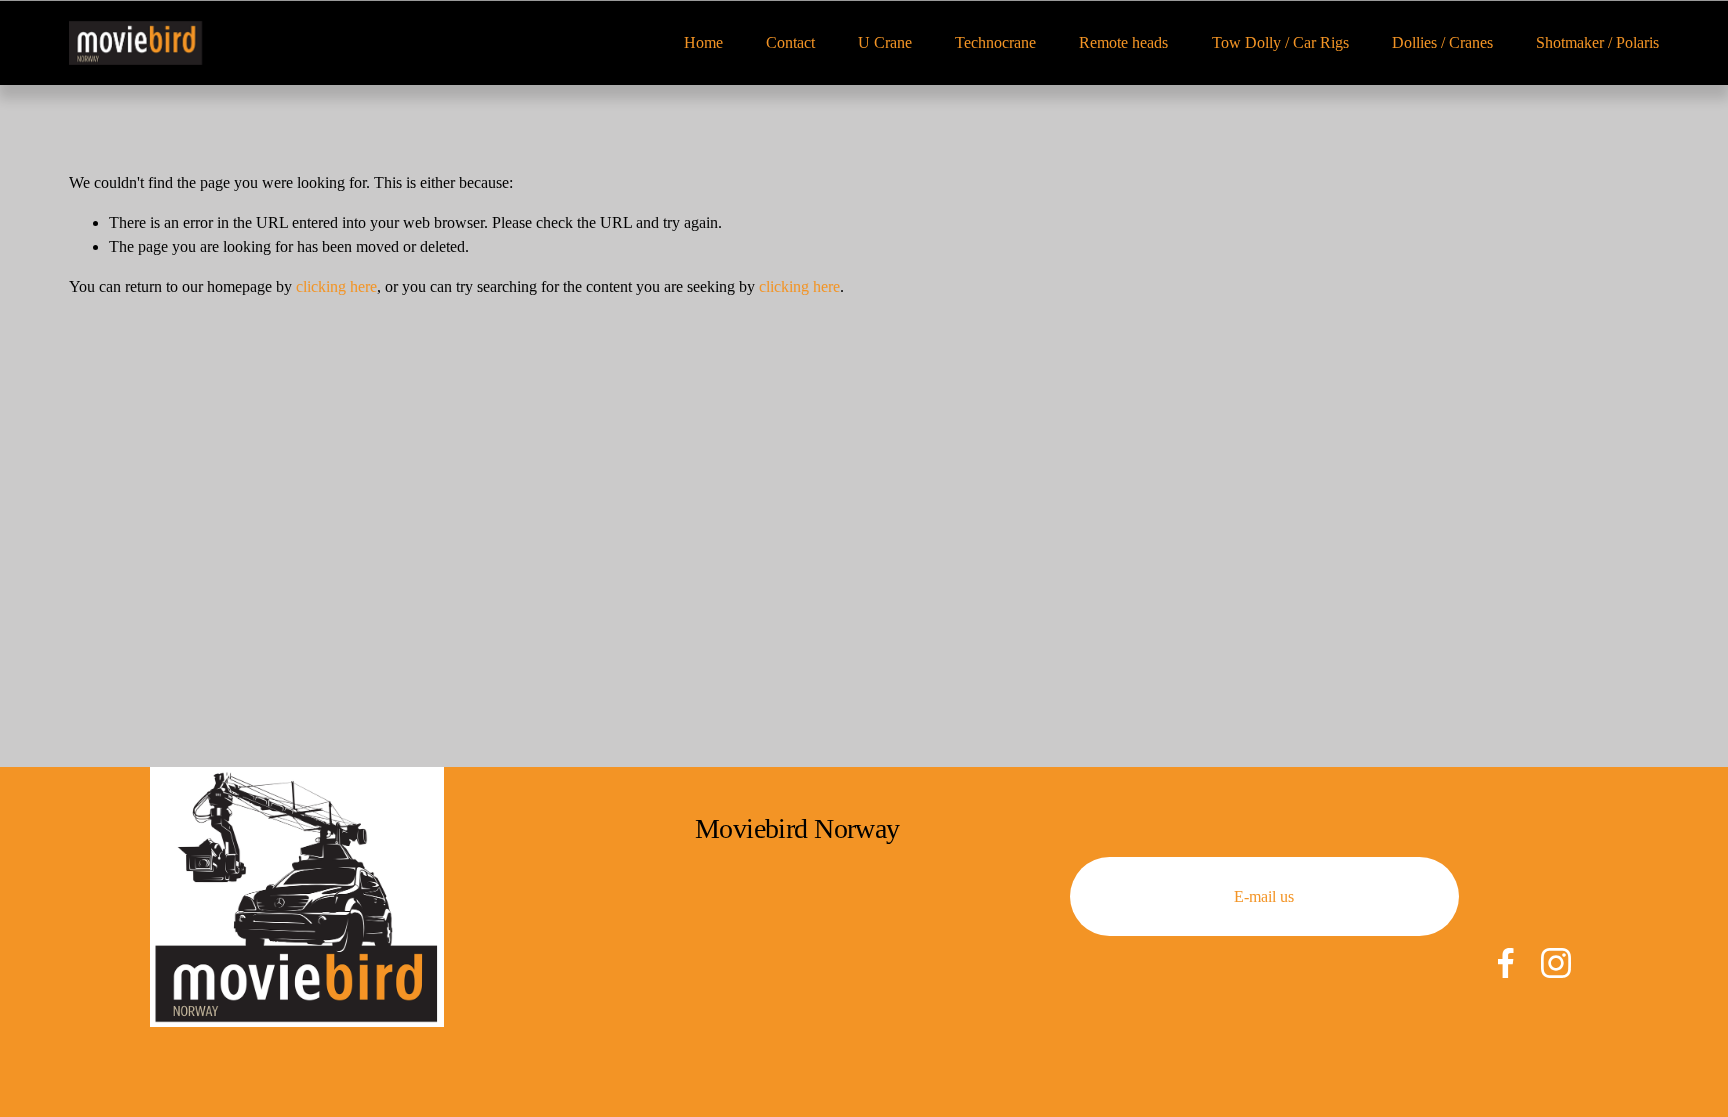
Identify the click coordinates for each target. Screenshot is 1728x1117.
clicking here (336, 286)
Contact (790, 42)
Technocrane (995, 42)
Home (703, 42)
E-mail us (1264, 896)
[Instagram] (1556, 963)
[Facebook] (1506, 963)
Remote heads (1123, 42)
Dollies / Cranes (1442, 42)
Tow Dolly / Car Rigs (1280, 42)
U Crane (885, 42)
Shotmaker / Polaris (1597, 42)
